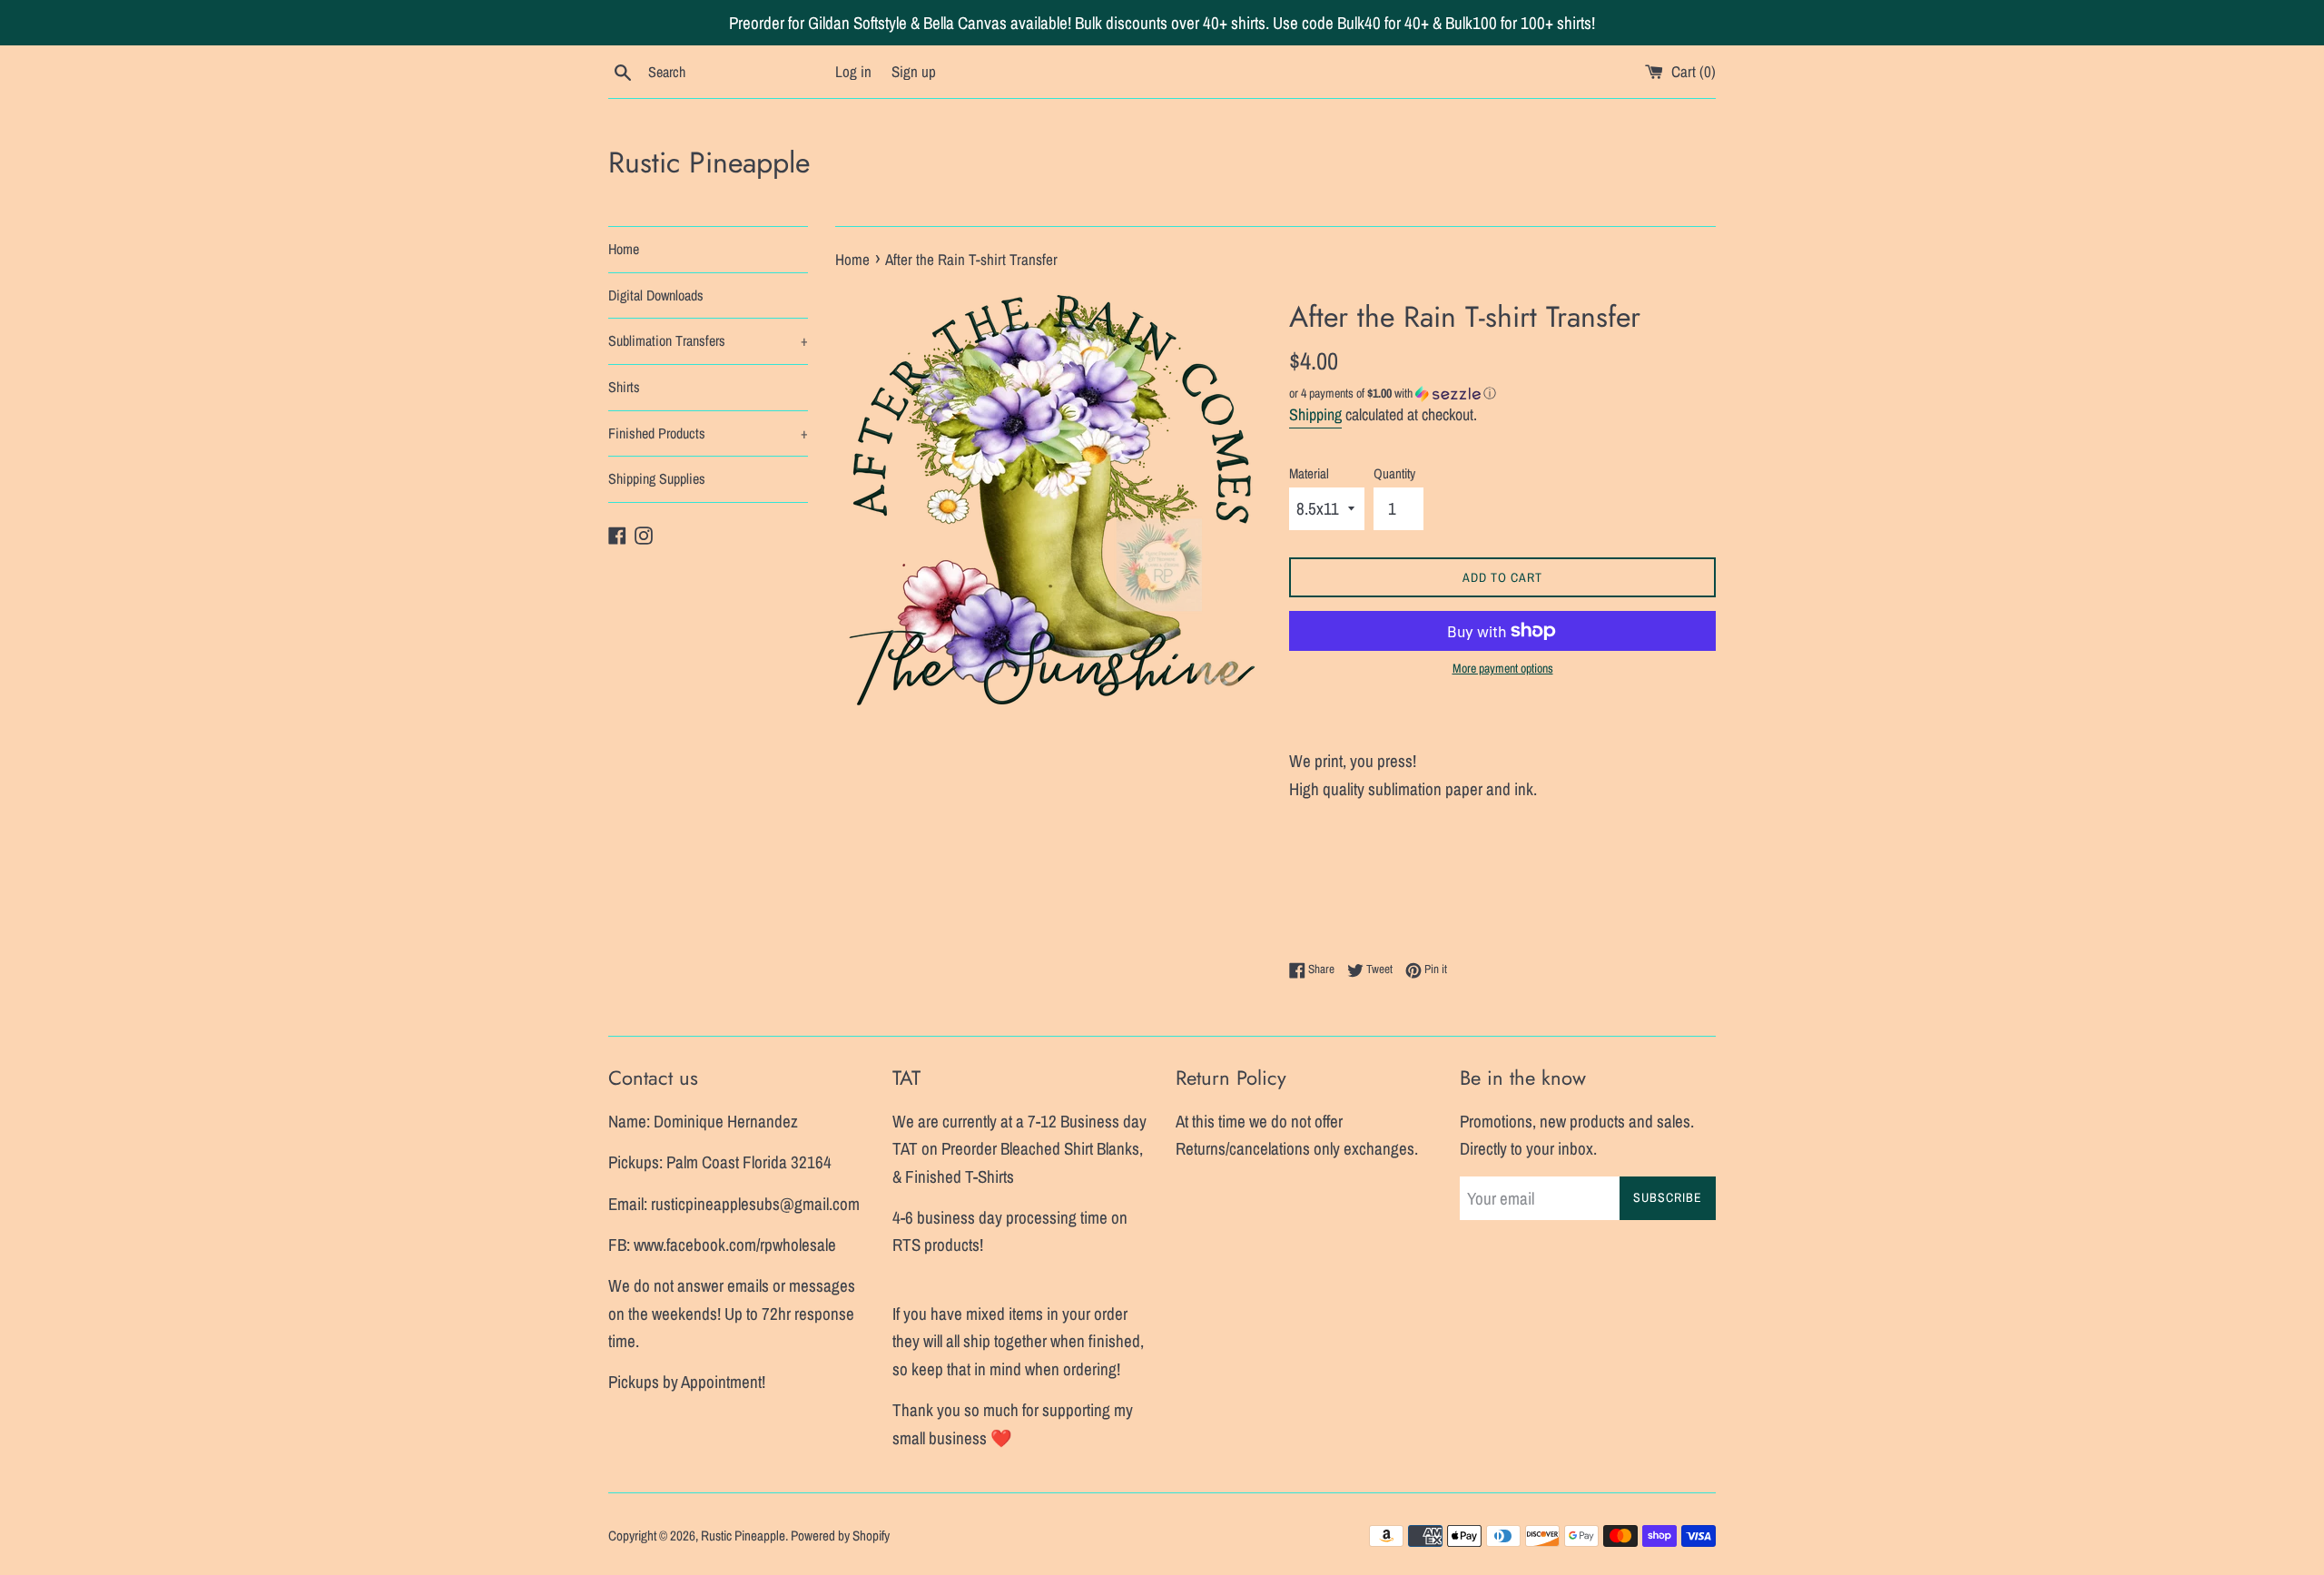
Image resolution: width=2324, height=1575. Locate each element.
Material (1309, 473)
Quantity (1394, 473)
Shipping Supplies (657, 478)
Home (624, 249)
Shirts (624, 387)
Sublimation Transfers (708, 340)
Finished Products (708, 433)
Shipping (1315, 414)
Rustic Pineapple (709, 163)
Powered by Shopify (840, 1536)
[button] (1502, 394)
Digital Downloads (656, 295)
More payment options (1503, 668)
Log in (853, 71)
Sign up (914, 71)
